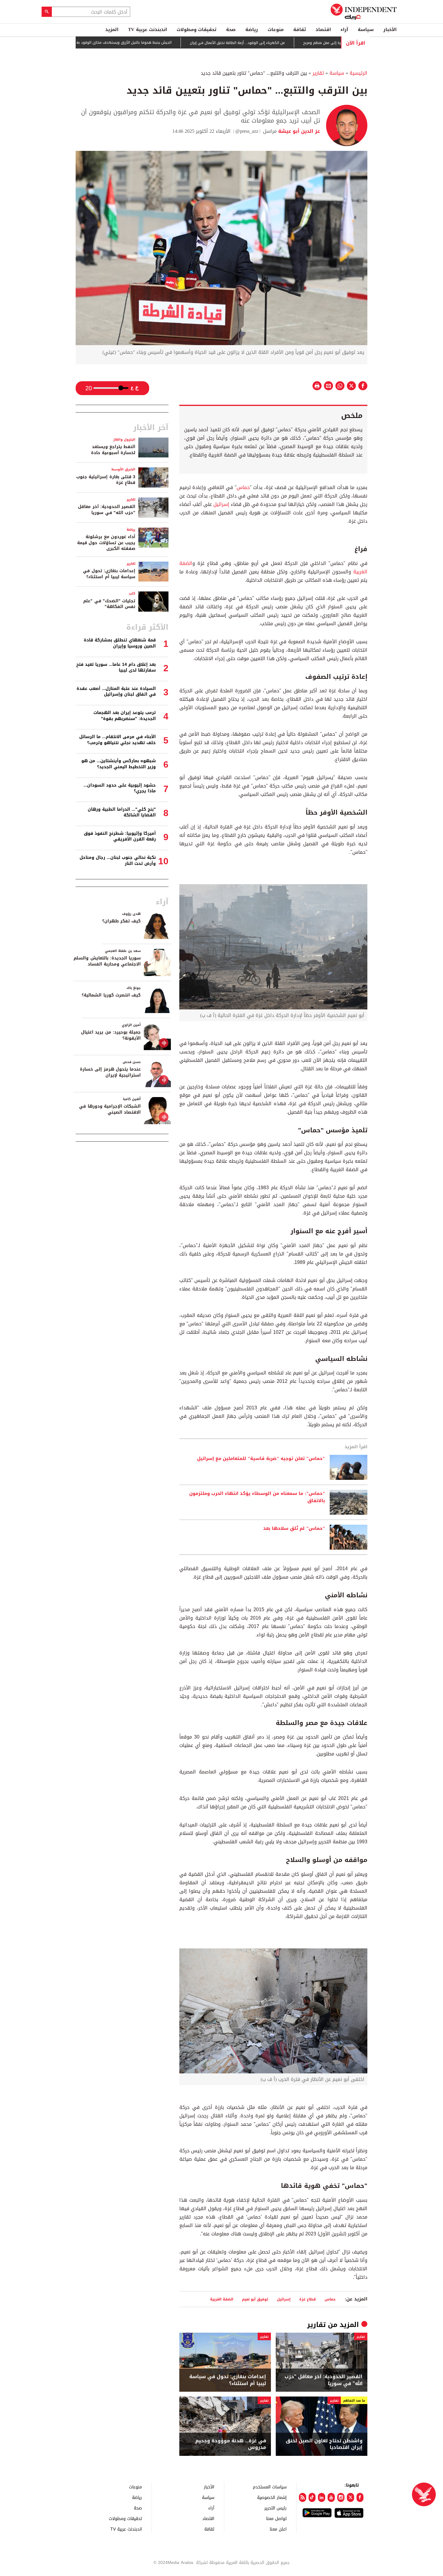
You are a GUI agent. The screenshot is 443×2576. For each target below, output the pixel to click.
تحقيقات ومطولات (196, 30)
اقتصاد (323, 30)
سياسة (366, 30)
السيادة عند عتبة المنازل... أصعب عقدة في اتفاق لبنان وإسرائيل (116, 692)
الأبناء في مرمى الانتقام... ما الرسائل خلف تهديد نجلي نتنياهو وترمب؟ (118, 740)
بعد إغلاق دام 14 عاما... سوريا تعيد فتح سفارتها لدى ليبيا (116, 667)
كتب (132, 593)
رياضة (252, 30)
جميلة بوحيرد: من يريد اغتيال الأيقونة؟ (111, 1035)
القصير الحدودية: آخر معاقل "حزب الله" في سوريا (324, 2380)
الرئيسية (358, 73)
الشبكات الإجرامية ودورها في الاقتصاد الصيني (110, 1109)
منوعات (276, 30)
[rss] (303, 2497)
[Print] (317, 386)
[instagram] (341, 2497)
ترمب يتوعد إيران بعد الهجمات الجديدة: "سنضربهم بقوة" (125, 716)
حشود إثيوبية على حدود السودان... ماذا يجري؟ (120, 788)
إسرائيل (221, 504)
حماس (243, 487)
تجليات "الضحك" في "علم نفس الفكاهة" (109, 604)
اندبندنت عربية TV (148, 30)
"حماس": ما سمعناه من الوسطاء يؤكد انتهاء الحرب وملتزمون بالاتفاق (257, 1497)
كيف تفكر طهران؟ (121, 921)
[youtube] (331, 2497)
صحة (231, 30)
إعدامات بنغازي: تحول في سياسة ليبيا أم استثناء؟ (228, 2380)
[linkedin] (322, 2497)
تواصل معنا (276, 2518)
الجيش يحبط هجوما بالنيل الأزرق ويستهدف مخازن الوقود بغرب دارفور (171, 43)
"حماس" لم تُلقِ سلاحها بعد (294, 1529)
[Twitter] (350, 2497)
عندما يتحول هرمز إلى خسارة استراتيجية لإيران (110, 1072)
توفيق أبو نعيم (255, 2299)
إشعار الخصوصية (272, 2497)
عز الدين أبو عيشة (298, 131)
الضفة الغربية (222, 2299)
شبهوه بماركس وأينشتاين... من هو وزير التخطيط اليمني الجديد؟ (119, 764)
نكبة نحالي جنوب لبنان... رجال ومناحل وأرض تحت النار (118, 861)
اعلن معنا (278, 2529)
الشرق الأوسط (123, 469)
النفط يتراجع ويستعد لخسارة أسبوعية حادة (113, 450)
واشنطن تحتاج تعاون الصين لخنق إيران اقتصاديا (324, 2444)
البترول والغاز (124, 440)
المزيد (112, 30)
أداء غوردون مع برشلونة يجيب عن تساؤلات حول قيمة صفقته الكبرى (106, 543)
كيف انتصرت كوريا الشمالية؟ (111, 995)
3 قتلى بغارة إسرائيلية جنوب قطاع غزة (106, 480)
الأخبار (390, 30)
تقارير (318, 73)
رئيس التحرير (275, 2508)
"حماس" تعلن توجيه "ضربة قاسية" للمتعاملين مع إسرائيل (261, 1459)
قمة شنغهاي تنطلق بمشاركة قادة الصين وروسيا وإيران (120, 643)
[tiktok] (312, 2497)
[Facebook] (360, 2497)
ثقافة (300, 30)
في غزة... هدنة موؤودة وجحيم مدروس (231, 2444)
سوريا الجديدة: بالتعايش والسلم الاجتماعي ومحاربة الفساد (107, 961)
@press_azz (247, 131)
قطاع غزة (308, 2299)
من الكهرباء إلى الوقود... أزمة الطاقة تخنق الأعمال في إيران (292, 43)
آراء (344, 30)
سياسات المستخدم (270, 2487)
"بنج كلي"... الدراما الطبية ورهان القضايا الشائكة (122, 812)
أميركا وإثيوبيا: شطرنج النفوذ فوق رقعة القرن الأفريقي (120, 836)
